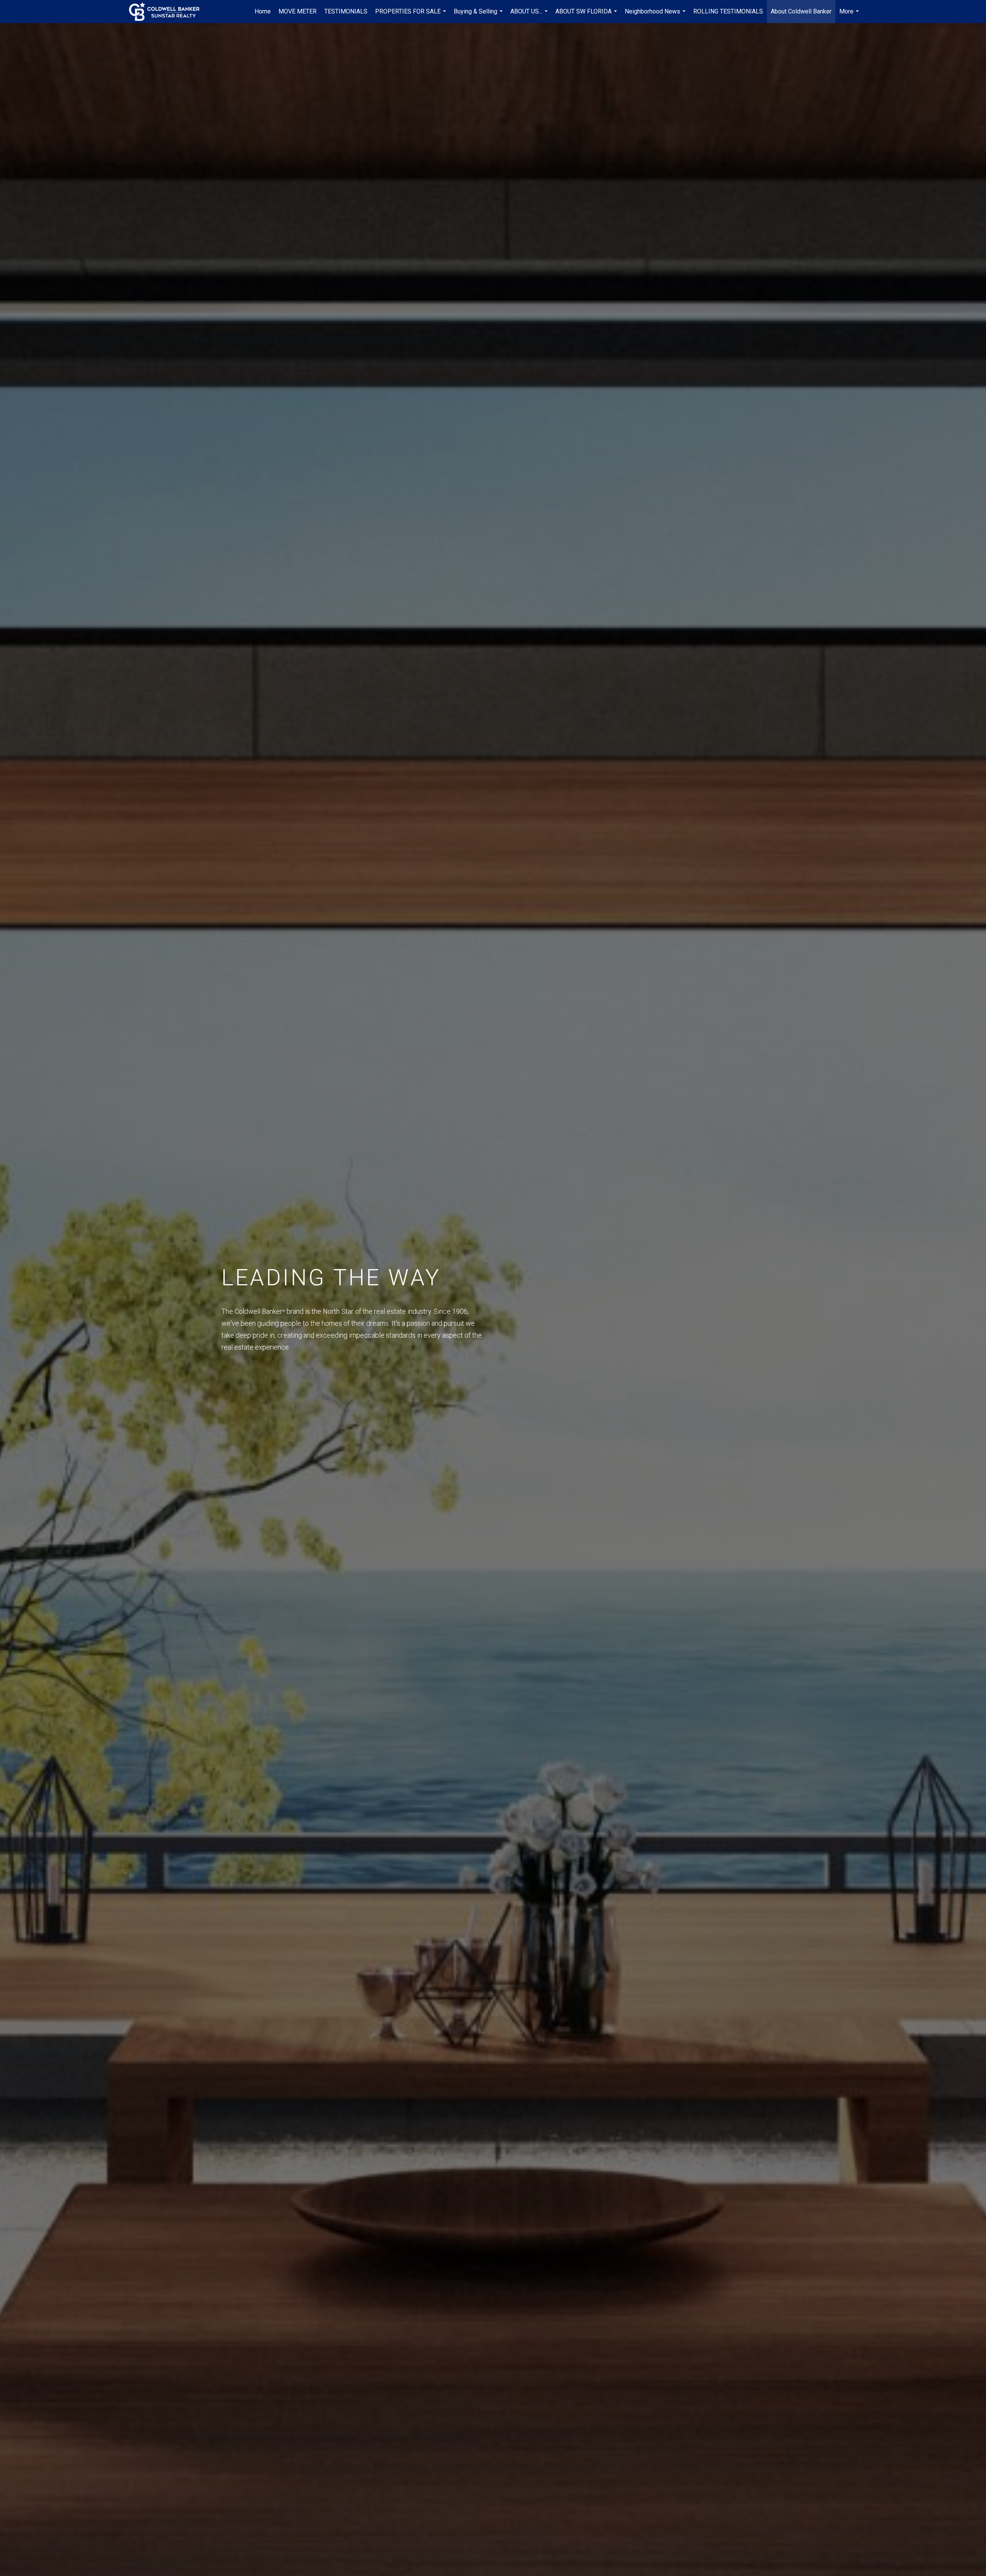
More (850, 15)
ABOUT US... (530, 15)
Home (263, 11)
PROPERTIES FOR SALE (412, 15)
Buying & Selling (479, 15)
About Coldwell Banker (801, 11)
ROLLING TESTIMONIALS (728, 11)
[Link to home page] (168, 12)
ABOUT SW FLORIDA (587, 15)
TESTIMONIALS (346, 11)
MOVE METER (298, 11)
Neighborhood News (656, 15)
